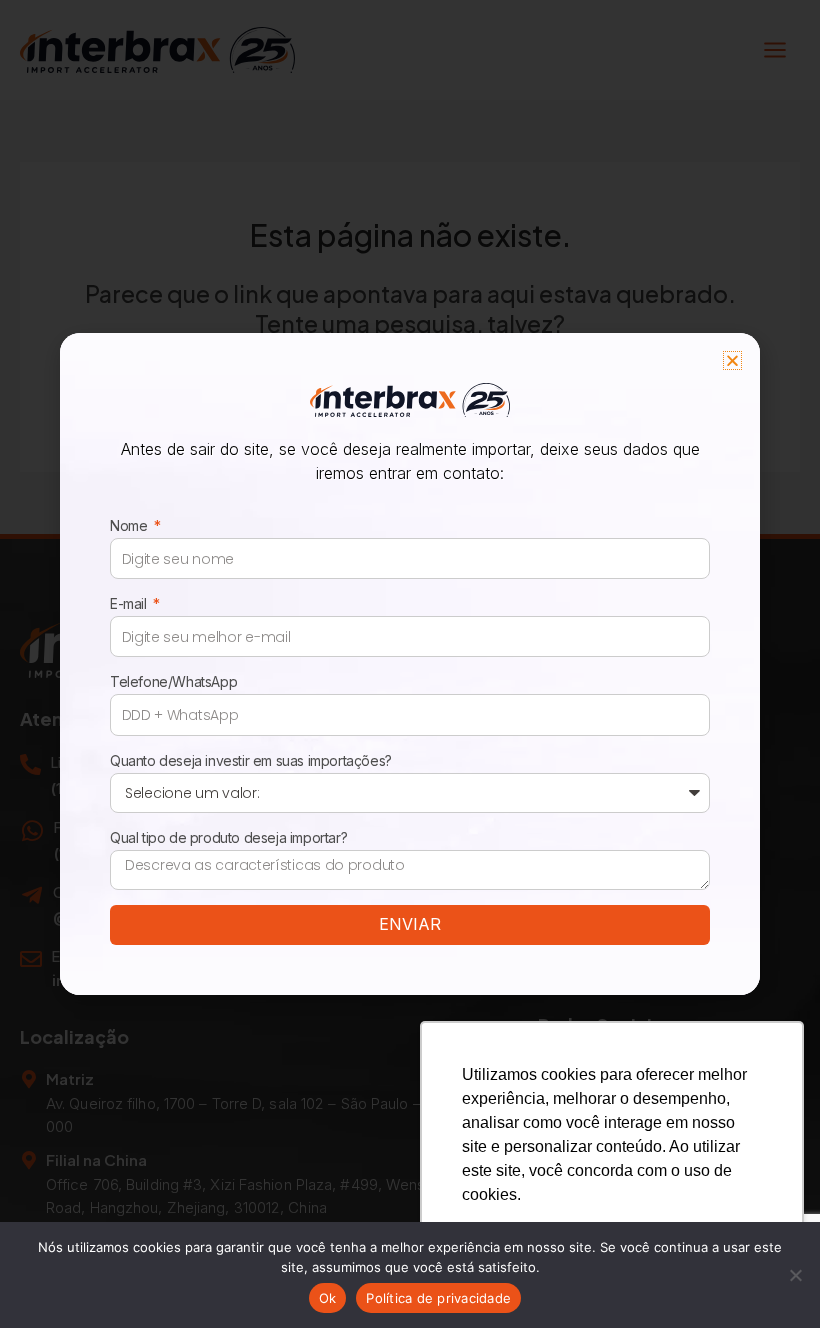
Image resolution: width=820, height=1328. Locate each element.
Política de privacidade (438, 1298)
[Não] (795, 1275)
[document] (410, 664)
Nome (130, 525)
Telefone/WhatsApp (173, 681)
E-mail (130, 603)
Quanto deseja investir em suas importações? (251, 760)
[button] (732, 360)
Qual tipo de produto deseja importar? (228, 837)
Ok (328, 1298)
